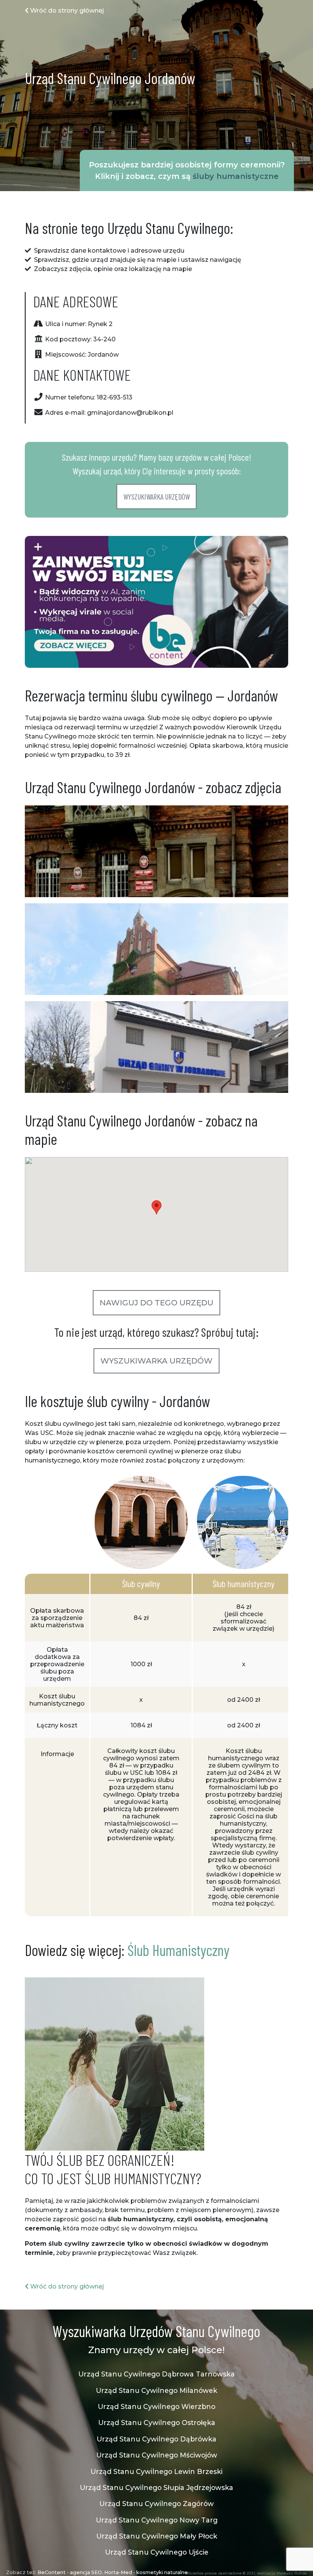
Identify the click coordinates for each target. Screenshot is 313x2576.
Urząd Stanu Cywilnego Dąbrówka (156, 2439)
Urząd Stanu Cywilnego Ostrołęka (157, 2423)
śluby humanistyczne (236, 176)
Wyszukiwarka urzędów (156, 497)
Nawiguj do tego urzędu (156, 1303)
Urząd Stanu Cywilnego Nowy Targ (157, 2520)
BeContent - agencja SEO (70, 2572)
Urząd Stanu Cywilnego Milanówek (156, 2390)
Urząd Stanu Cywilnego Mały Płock (157, 2536)
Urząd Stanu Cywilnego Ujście (157, 2552)
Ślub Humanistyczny (178, 1950)
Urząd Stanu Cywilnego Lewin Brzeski (156, 2471)
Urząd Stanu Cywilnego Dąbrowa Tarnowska (156, 2374)
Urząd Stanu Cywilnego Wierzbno (156, 2406)
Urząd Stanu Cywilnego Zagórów (156, 2504)
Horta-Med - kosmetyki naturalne (146, 2572)
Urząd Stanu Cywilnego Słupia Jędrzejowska (156, 2488)
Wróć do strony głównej (66, 11)
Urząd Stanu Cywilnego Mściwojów (157, 2455)
